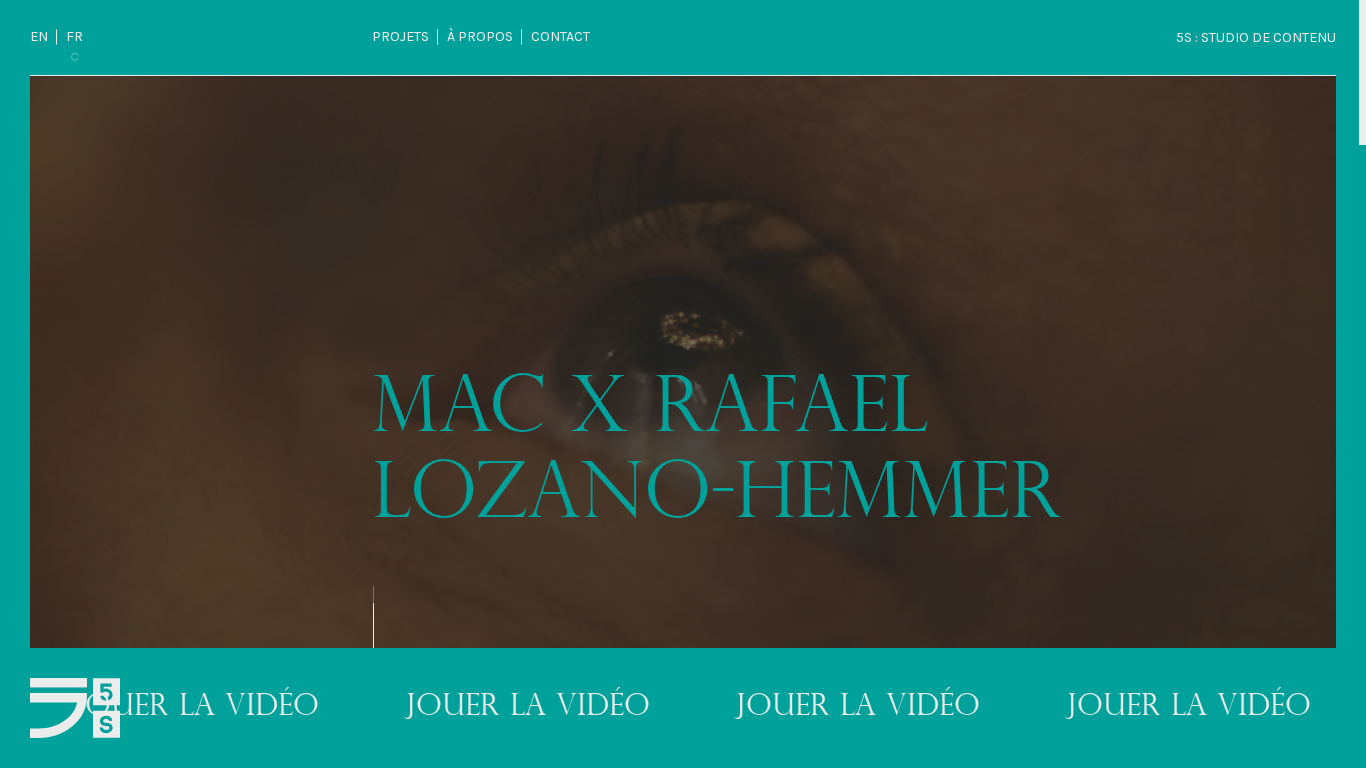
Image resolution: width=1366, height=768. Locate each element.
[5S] (75, 708)
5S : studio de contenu (1256, 37)
